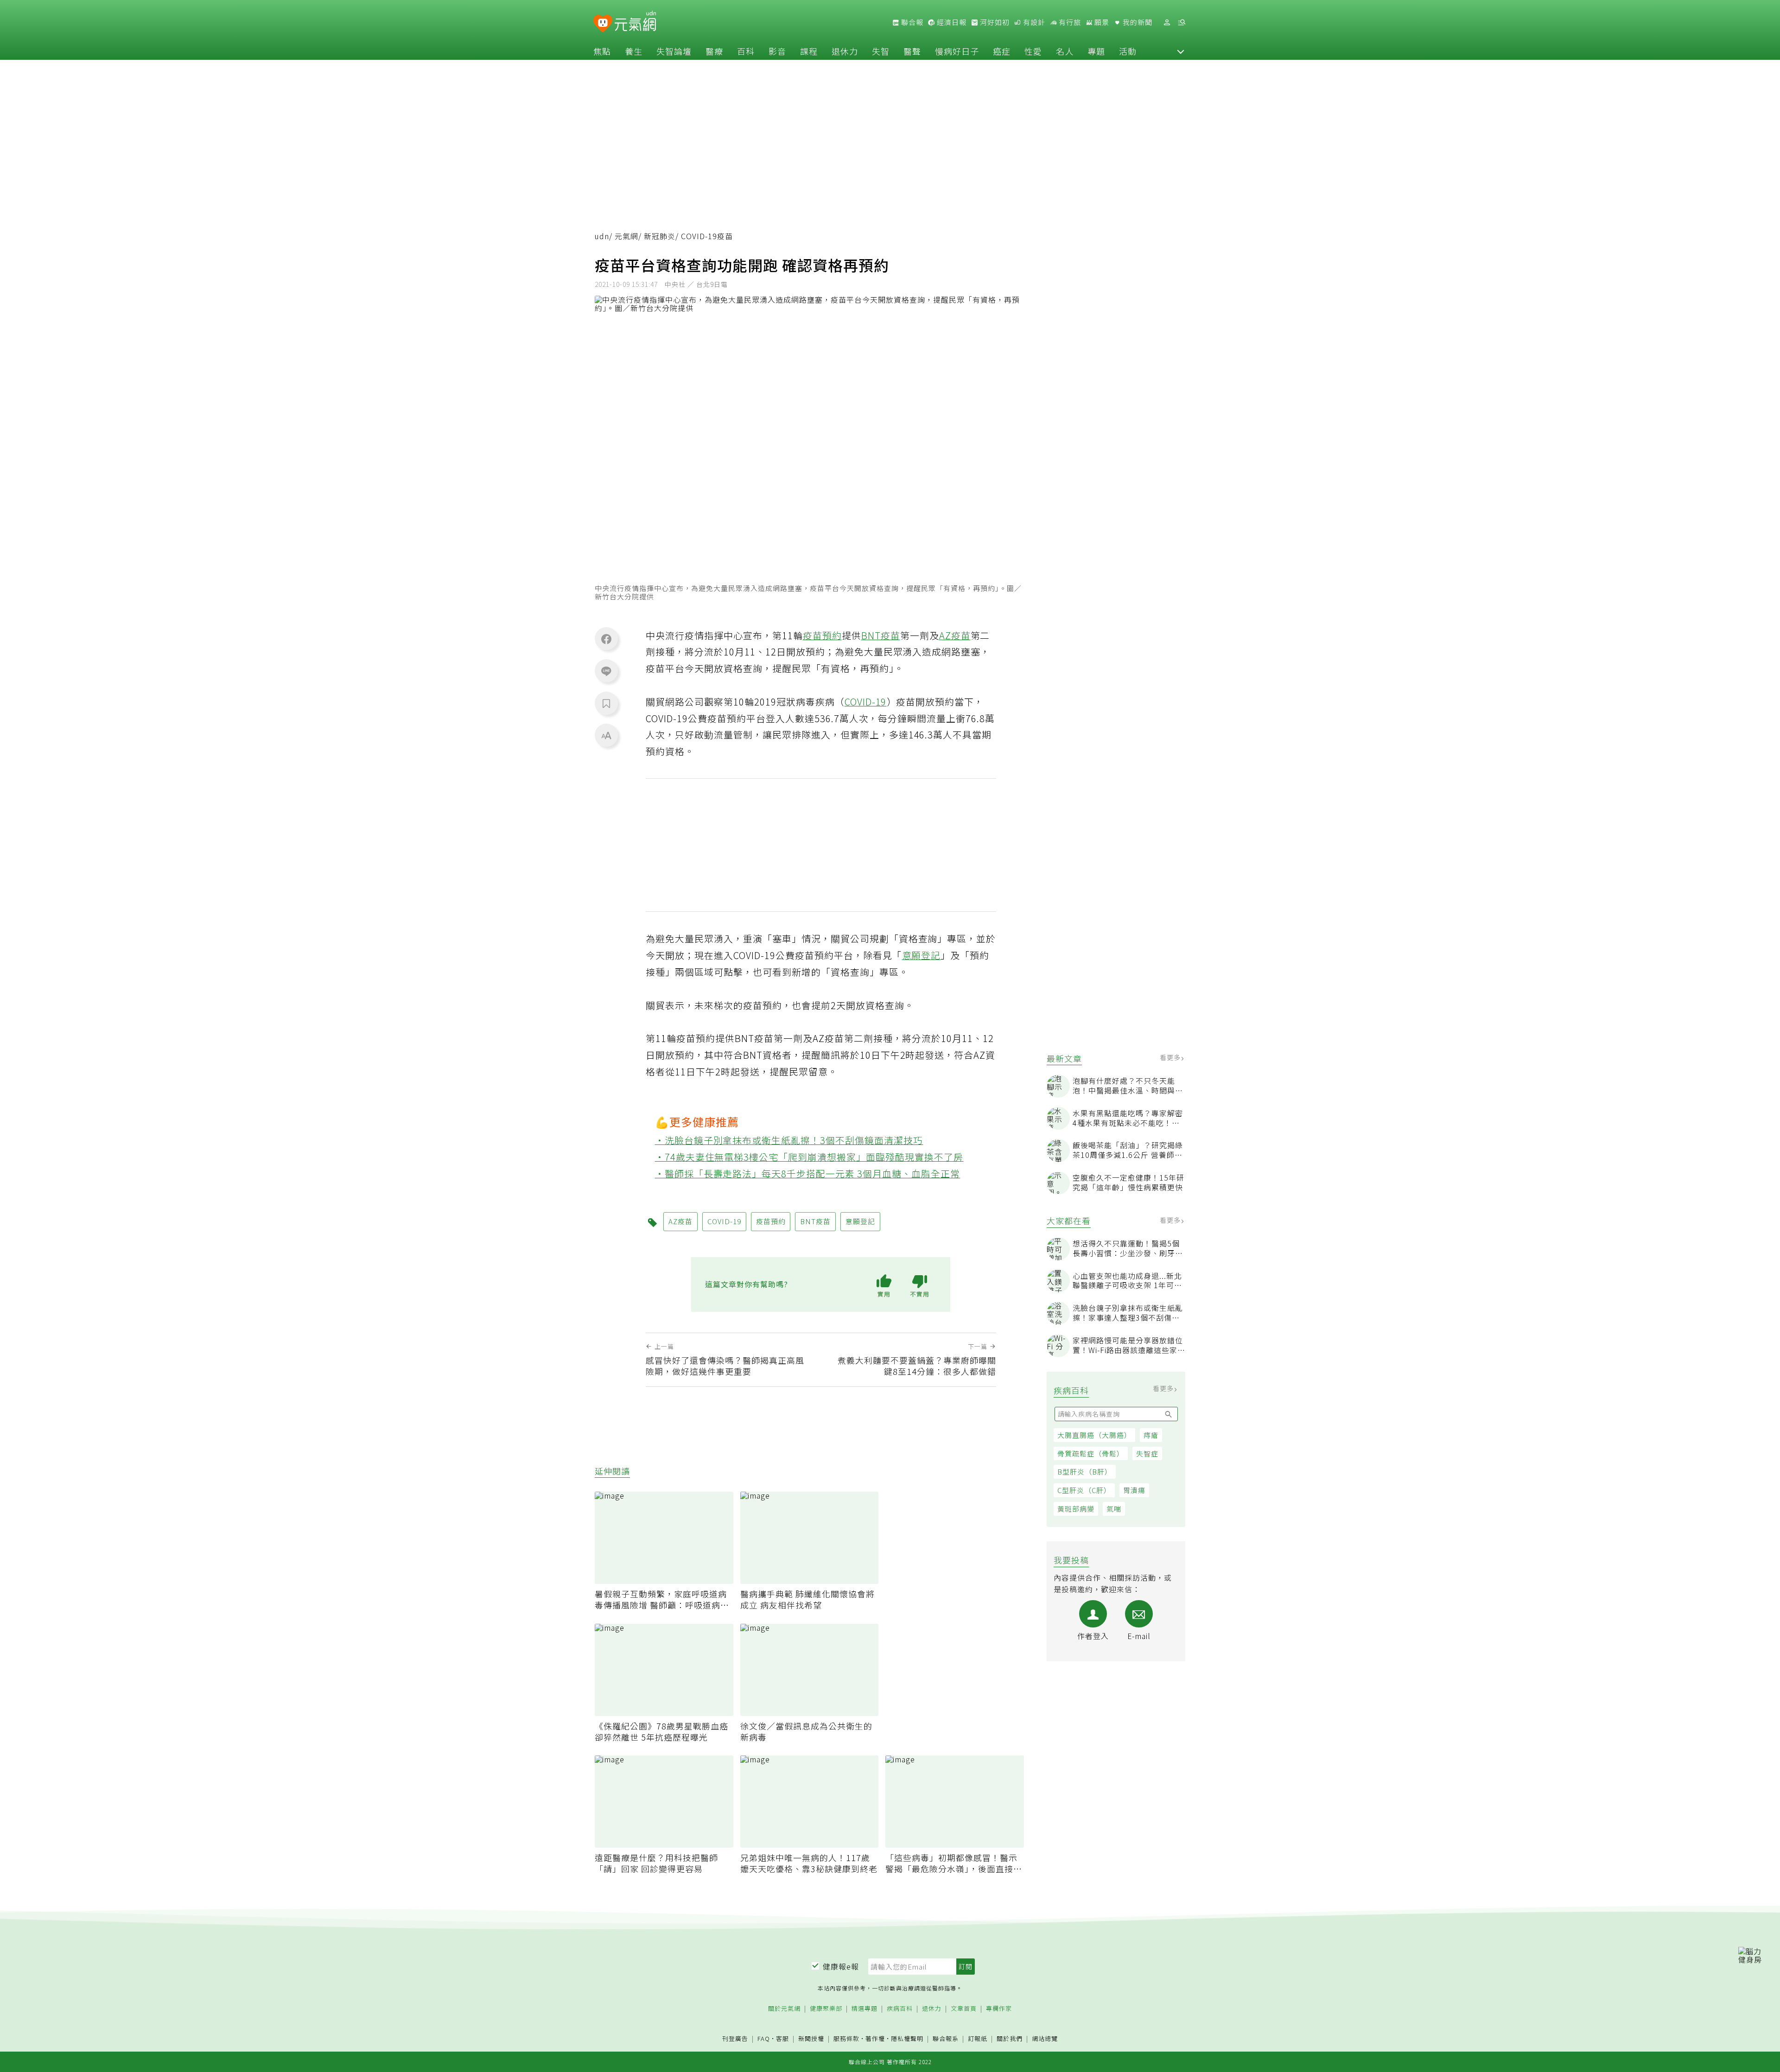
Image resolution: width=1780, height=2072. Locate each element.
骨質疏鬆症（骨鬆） (1091, 1453)
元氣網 (626, 236)
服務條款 (846, 2038)
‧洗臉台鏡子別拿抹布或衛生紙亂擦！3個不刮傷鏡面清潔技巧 (789, 1140)
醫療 (714, 51)
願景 (1101, 22)
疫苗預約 (822, 635)
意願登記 (922, 955)
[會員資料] (1167, 22)
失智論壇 (674, 51)
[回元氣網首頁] (635, 22)
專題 (1096, 51)
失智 (881, 51)
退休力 (845, 51)
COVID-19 (866, 702)
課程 (809, 51)
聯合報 (911, 22)
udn (602, 236)
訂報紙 (978, 2039)
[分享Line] (606, 671)
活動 (1128, 51)
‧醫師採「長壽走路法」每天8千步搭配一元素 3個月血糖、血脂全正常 (808, 1173)
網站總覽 (1045, 2039)
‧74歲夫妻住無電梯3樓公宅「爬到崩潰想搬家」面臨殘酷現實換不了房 (809, 1157)
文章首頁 (964, 2009)
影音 (777, 51)
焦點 (602, 51)
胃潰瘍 (1134, 1490)
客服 (782, 2038)
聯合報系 (946, 2039)
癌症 (1002, 51)
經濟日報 (951, 22)
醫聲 (912, 51)
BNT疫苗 (881, 635)
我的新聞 (1137, 22)
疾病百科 (900, 2009)
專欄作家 (999, 2009)
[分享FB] (606, 639)
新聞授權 (811, 2039)
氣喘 (1114, 1509)
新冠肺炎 (660, 236)
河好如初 (994, 22)
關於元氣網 (784, 2009)
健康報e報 (841, 1966)
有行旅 (1069, 22)
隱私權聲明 (907, 2038)
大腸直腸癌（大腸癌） (1094, 1435)
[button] (1181, 51)
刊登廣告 (735, 2039)
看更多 (1171, 1057)
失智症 (1147, 1453)
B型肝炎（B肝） (1085, 1471)
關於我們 (1010, 2039)
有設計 (1033, 22)
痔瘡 (1151, 1435)
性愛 (1033, 51)
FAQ (764, 2038)
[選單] (1182, 22)
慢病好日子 (957, 51)
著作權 (875, 2038)
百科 (746, 51)
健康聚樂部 (826, 2009)
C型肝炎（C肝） (1084, 1490)
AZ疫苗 (955, 635)
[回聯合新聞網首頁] (603, 24)
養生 (634, 51)
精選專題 (865, 2009)
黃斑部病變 (1076, 1509)
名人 (1065, 51)
